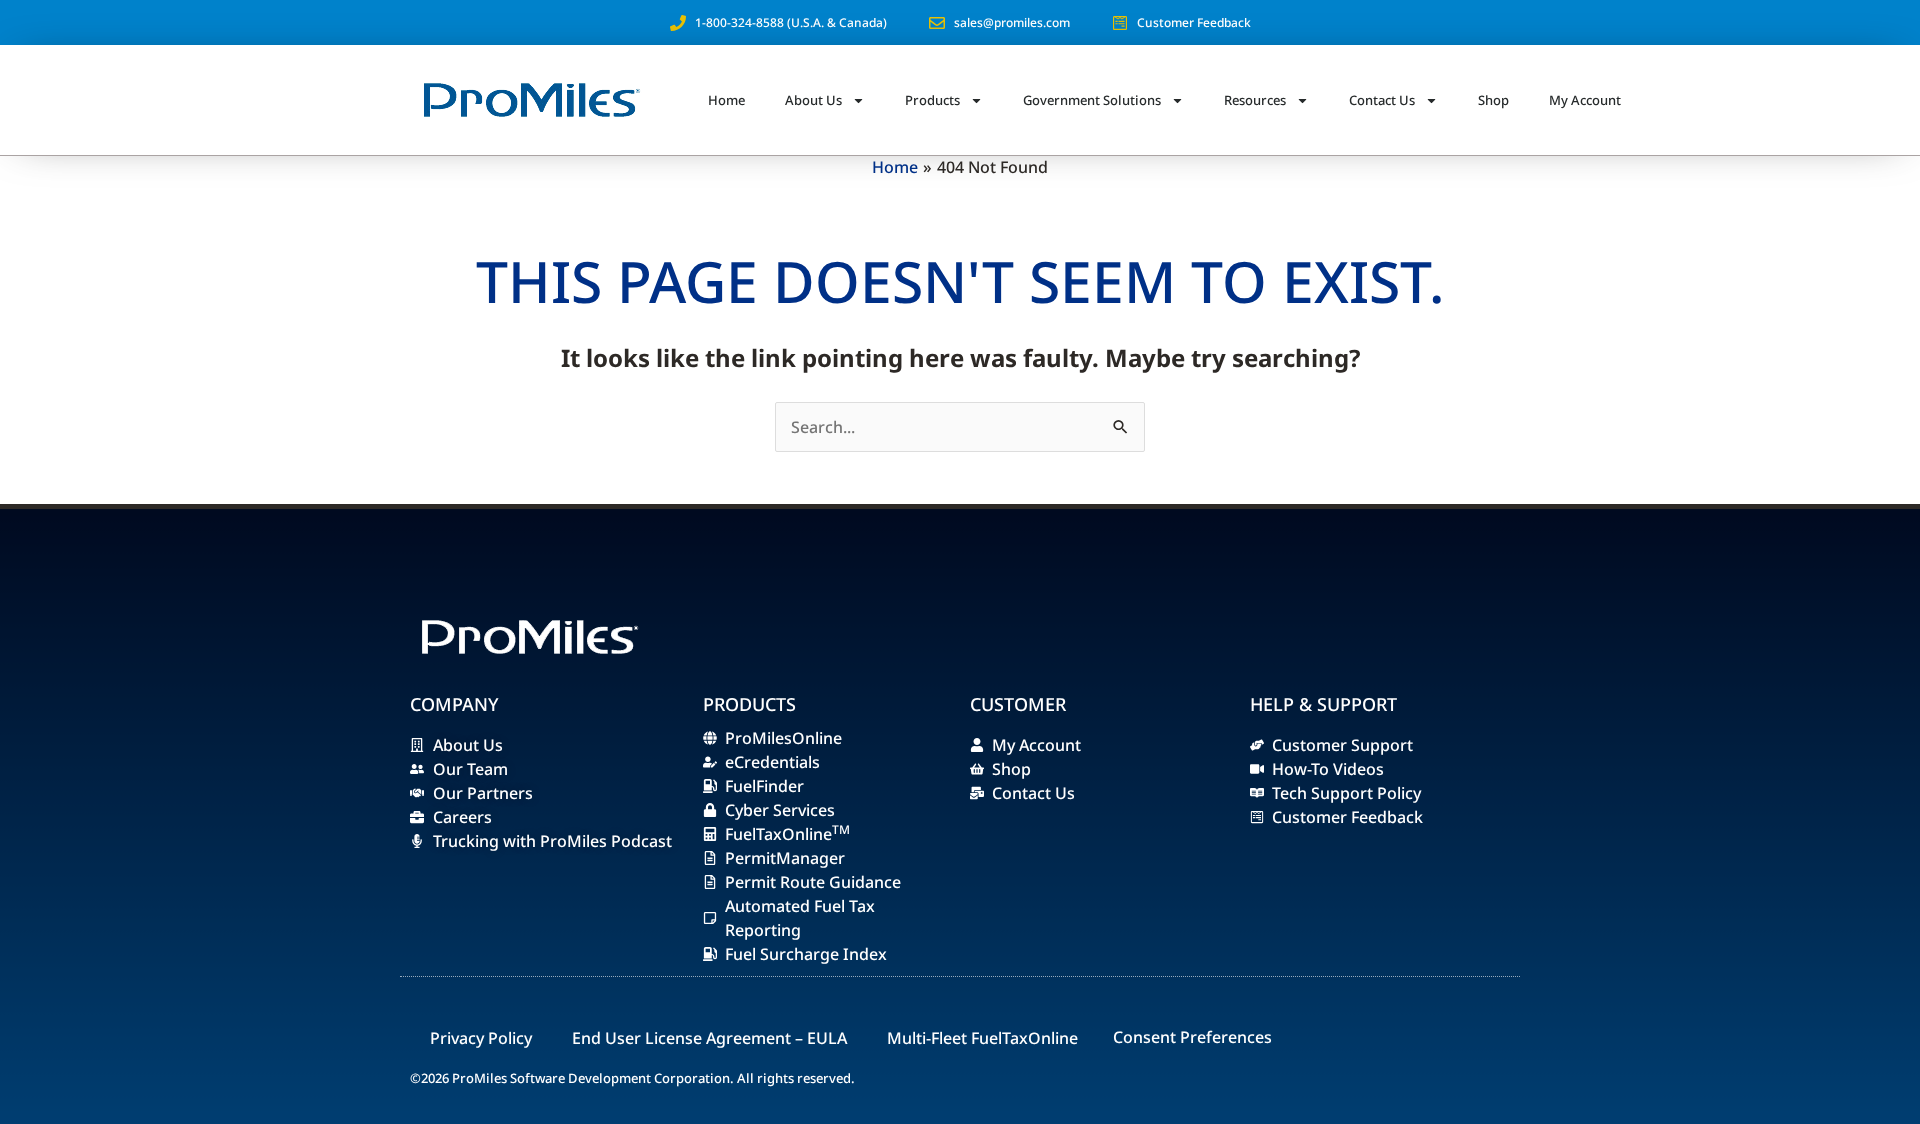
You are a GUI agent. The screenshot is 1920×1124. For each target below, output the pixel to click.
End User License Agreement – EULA (709, 1038)
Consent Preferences (1192, 1037)
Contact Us (1382, 100)
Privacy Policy (481, 1038)
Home (726, 100)
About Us (813, 100)
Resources (1255, 100)
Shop (1493, 100)
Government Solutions (1092, 100)
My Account (1585, 100)
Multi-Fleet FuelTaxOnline (982, 1038)
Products (932, 100)
